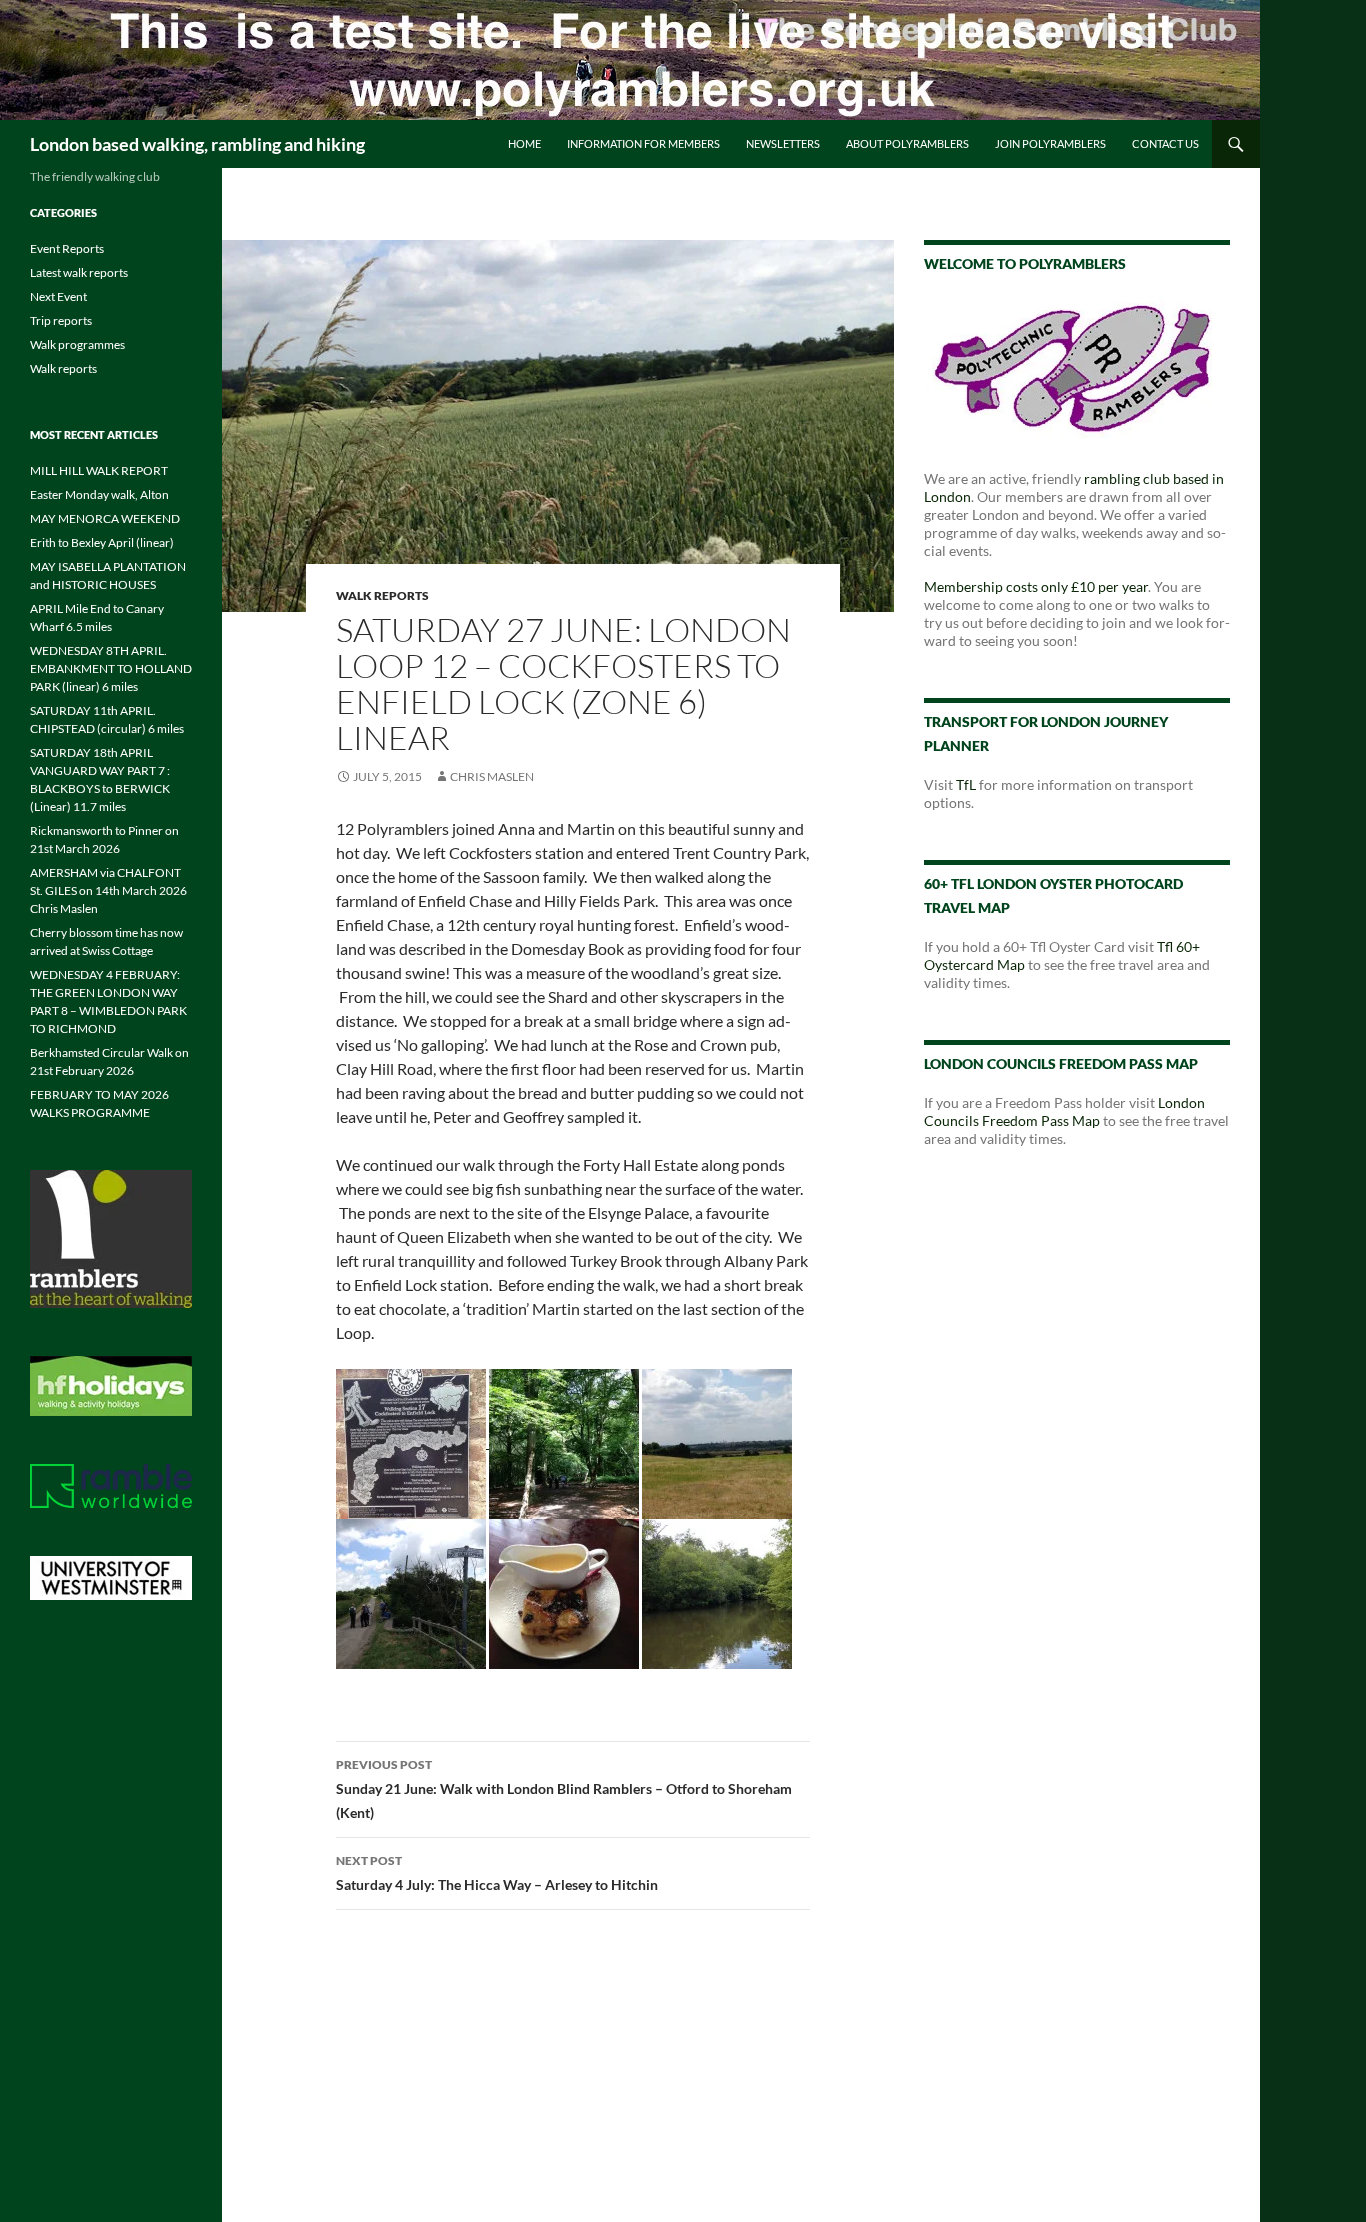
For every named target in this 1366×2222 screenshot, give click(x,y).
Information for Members (643, 143)
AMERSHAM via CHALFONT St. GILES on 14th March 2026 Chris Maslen (108, 890)
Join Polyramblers (1050, 143)
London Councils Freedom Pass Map (1064, 1111)
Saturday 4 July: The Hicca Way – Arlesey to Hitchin (497, 1873)
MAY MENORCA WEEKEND (105, 518)
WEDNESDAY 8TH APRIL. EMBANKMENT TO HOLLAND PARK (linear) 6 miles (111, 668)
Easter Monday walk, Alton (99, 494)
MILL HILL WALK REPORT (99, 470)
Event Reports (67, 248)
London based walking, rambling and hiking (197, 144)
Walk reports (382, 595)
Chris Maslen (492, 776)
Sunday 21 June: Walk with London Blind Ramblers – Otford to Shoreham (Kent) (564, 1789)
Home (524, 143)
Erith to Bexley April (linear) (102, 542)
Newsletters (783, 143)
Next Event (58, 296)
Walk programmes (77, 344)
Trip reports (61, 320)
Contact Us (1165, 143)
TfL (966, 784)
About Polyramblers (907, 143)
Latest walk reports (79, 272)
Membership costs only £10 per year (1036, 586)
